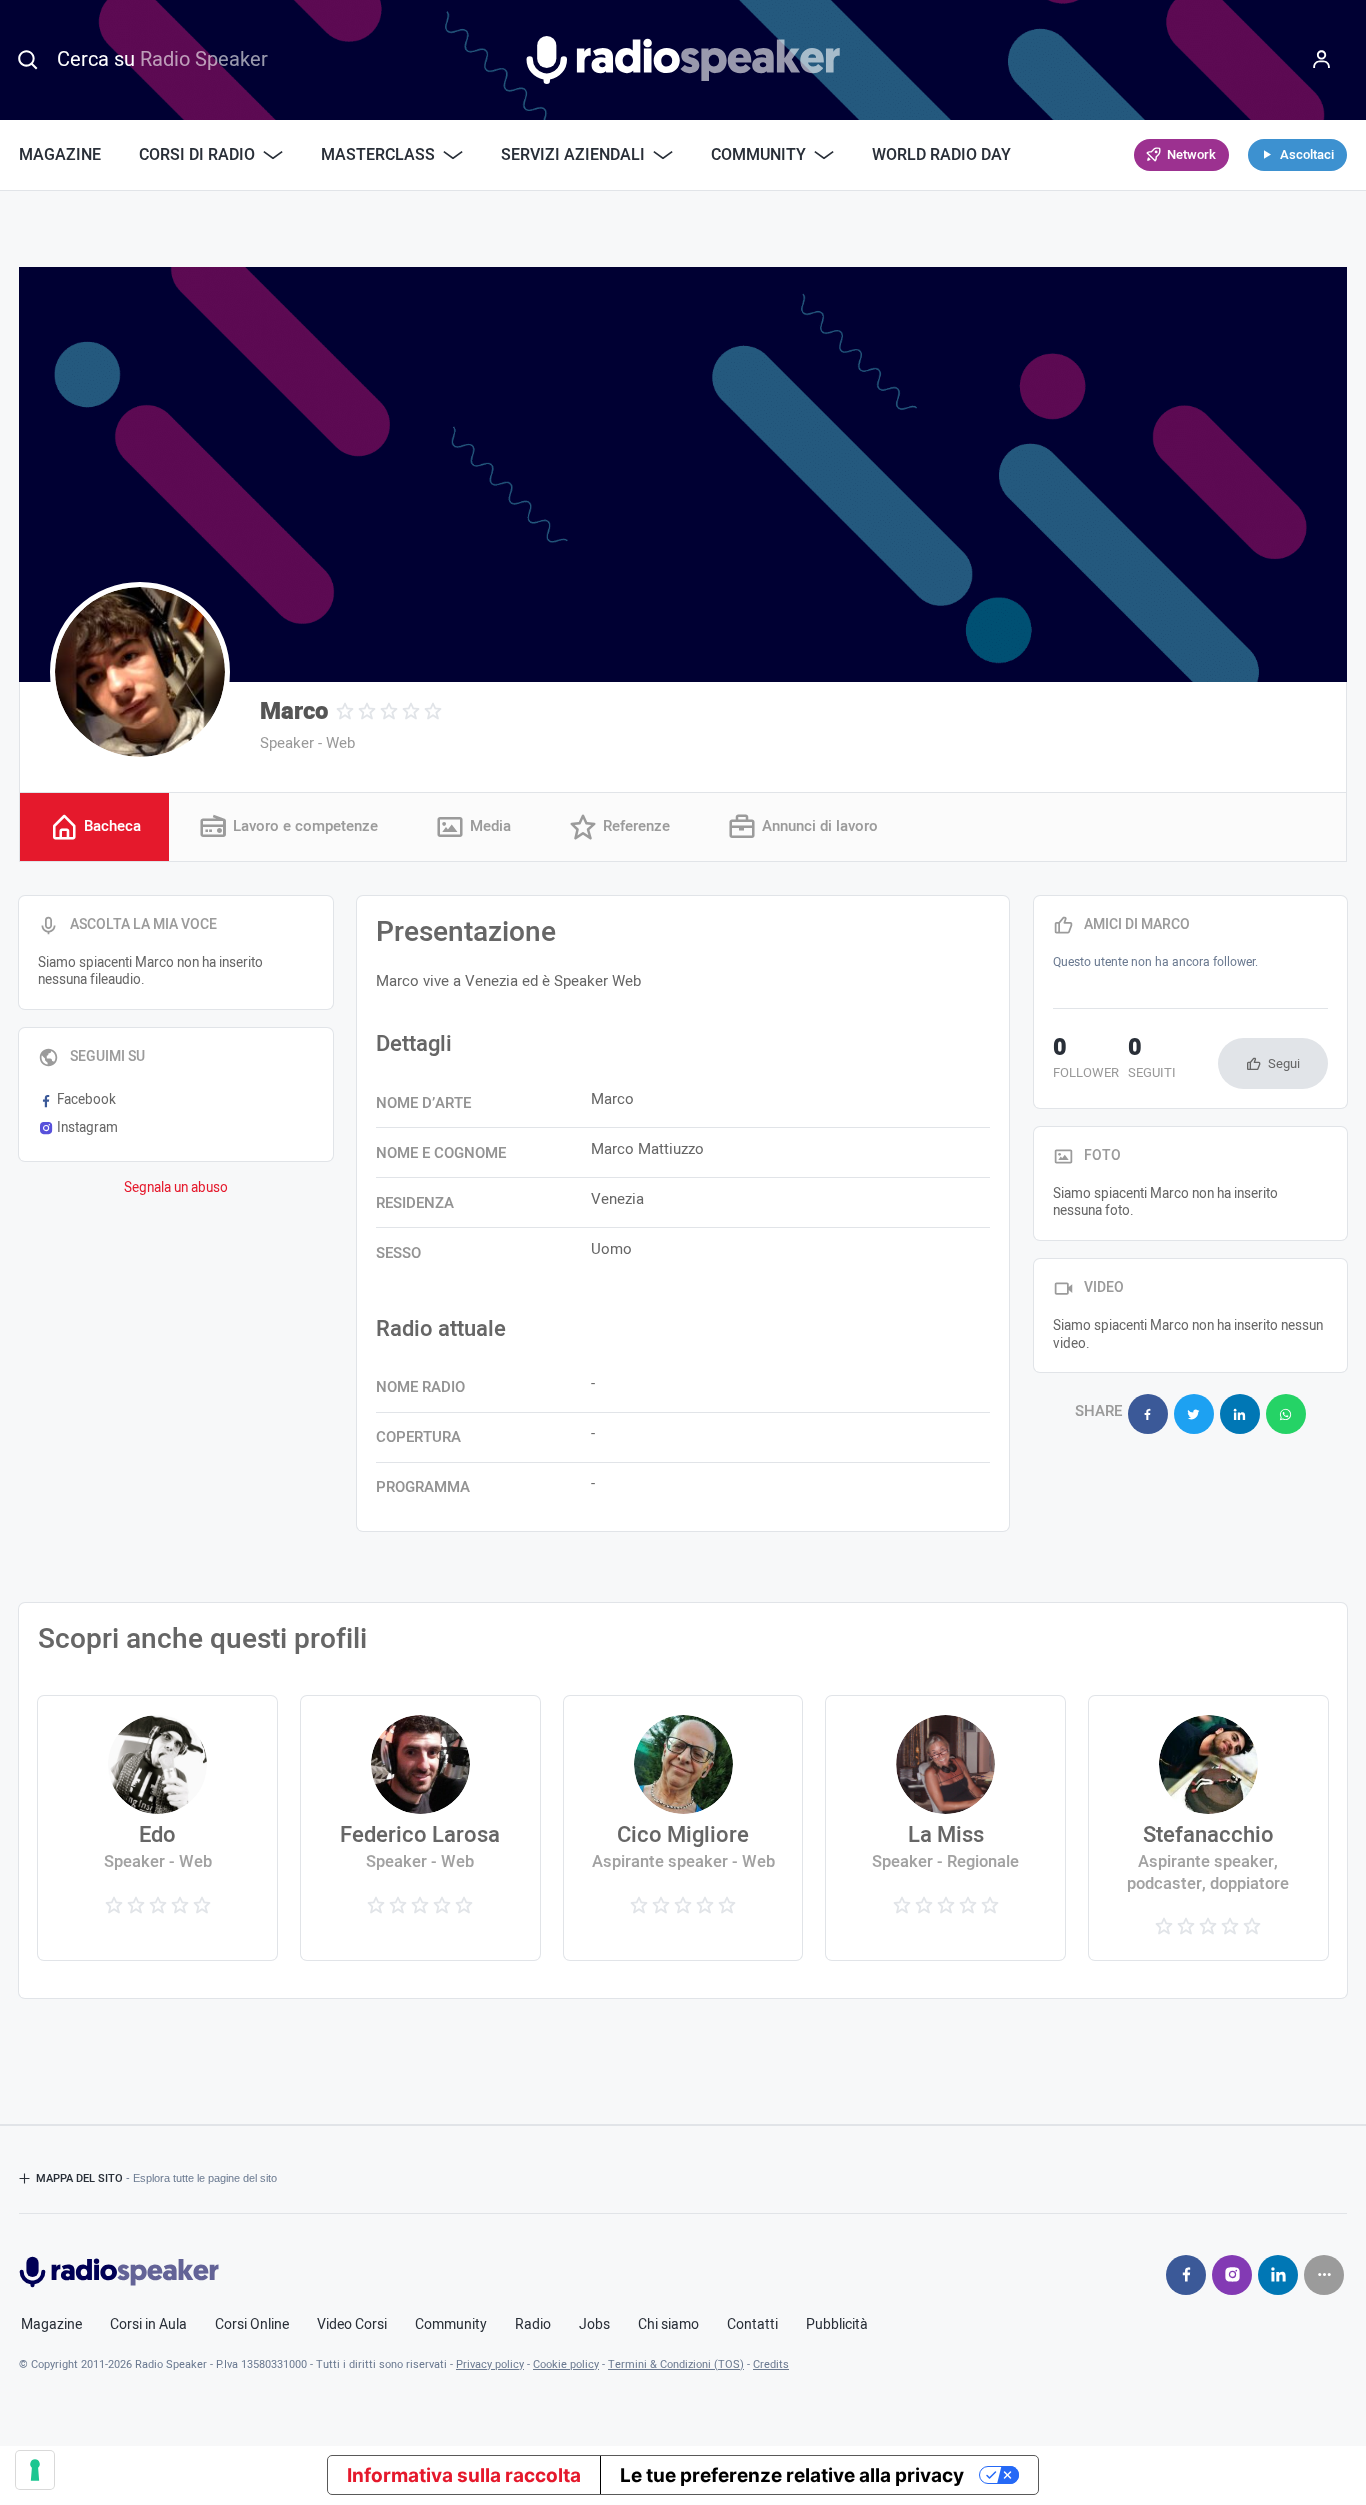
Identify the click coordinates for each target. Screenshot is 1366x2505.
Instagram (87, 1128)
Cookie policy (566, 2364)
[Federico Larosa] (420, 1828)
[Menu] (1322, 60)
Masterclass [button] (378, 155)
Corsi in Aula (148, 2325)
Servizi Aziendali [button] (573, 155)
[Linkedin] (1278, 2275)
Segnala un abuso (176, 1188)
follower (1086, 1060)
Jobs (594, 2325)
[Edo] (157, 1828)
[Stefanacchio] (1208, 1828)
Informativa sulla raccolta (464, 2475)
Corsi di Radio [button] (197, 155)
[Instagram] (1232, 2275)
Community (451, 2325)
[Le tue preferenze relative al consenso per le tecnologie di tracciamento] (35, 2470)
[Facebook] (1186, 2275)
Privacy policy (490, 2364)
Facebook (86, 1100)
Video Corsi (352, 2325)
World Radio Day (941, 155)
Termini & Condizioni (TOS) (676, 2364)
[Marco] (140, 672)
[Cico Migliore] (683, 1828)
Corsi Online (252, 2325)
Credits (771, 2364)
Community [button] (758, 155)
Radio (533, 2325)
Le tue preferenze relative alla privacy (792, 2475)
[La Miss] (945, 1828)
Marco (294, 711)
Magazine (60, 155)
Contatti (752, 2325)
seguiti (1152, 1060)
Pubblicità (837, 2325)
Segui (1284, 1063)
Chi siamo (668, 2325)
